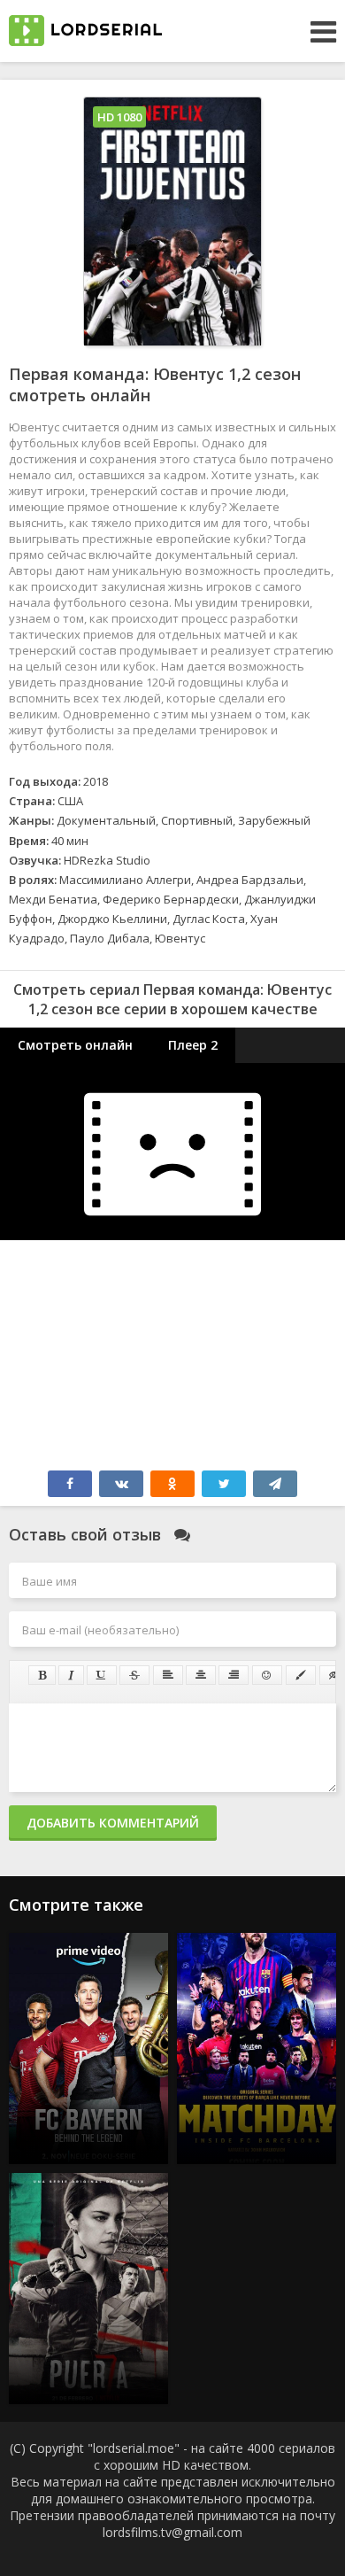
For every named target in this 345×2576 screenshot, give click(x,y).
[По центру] (201, 1675)
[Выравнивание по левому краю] (168, 1675)
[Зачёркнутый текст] (134, 1675)
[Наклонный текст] (71, 1675)
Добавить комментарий (113, 1823)
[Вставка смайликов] (267, 1675)
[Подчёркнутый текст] (102, 1675)
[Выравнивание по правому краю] (234, 1675)
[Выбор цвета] (301, 1675)
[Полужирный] (42, 1675)
